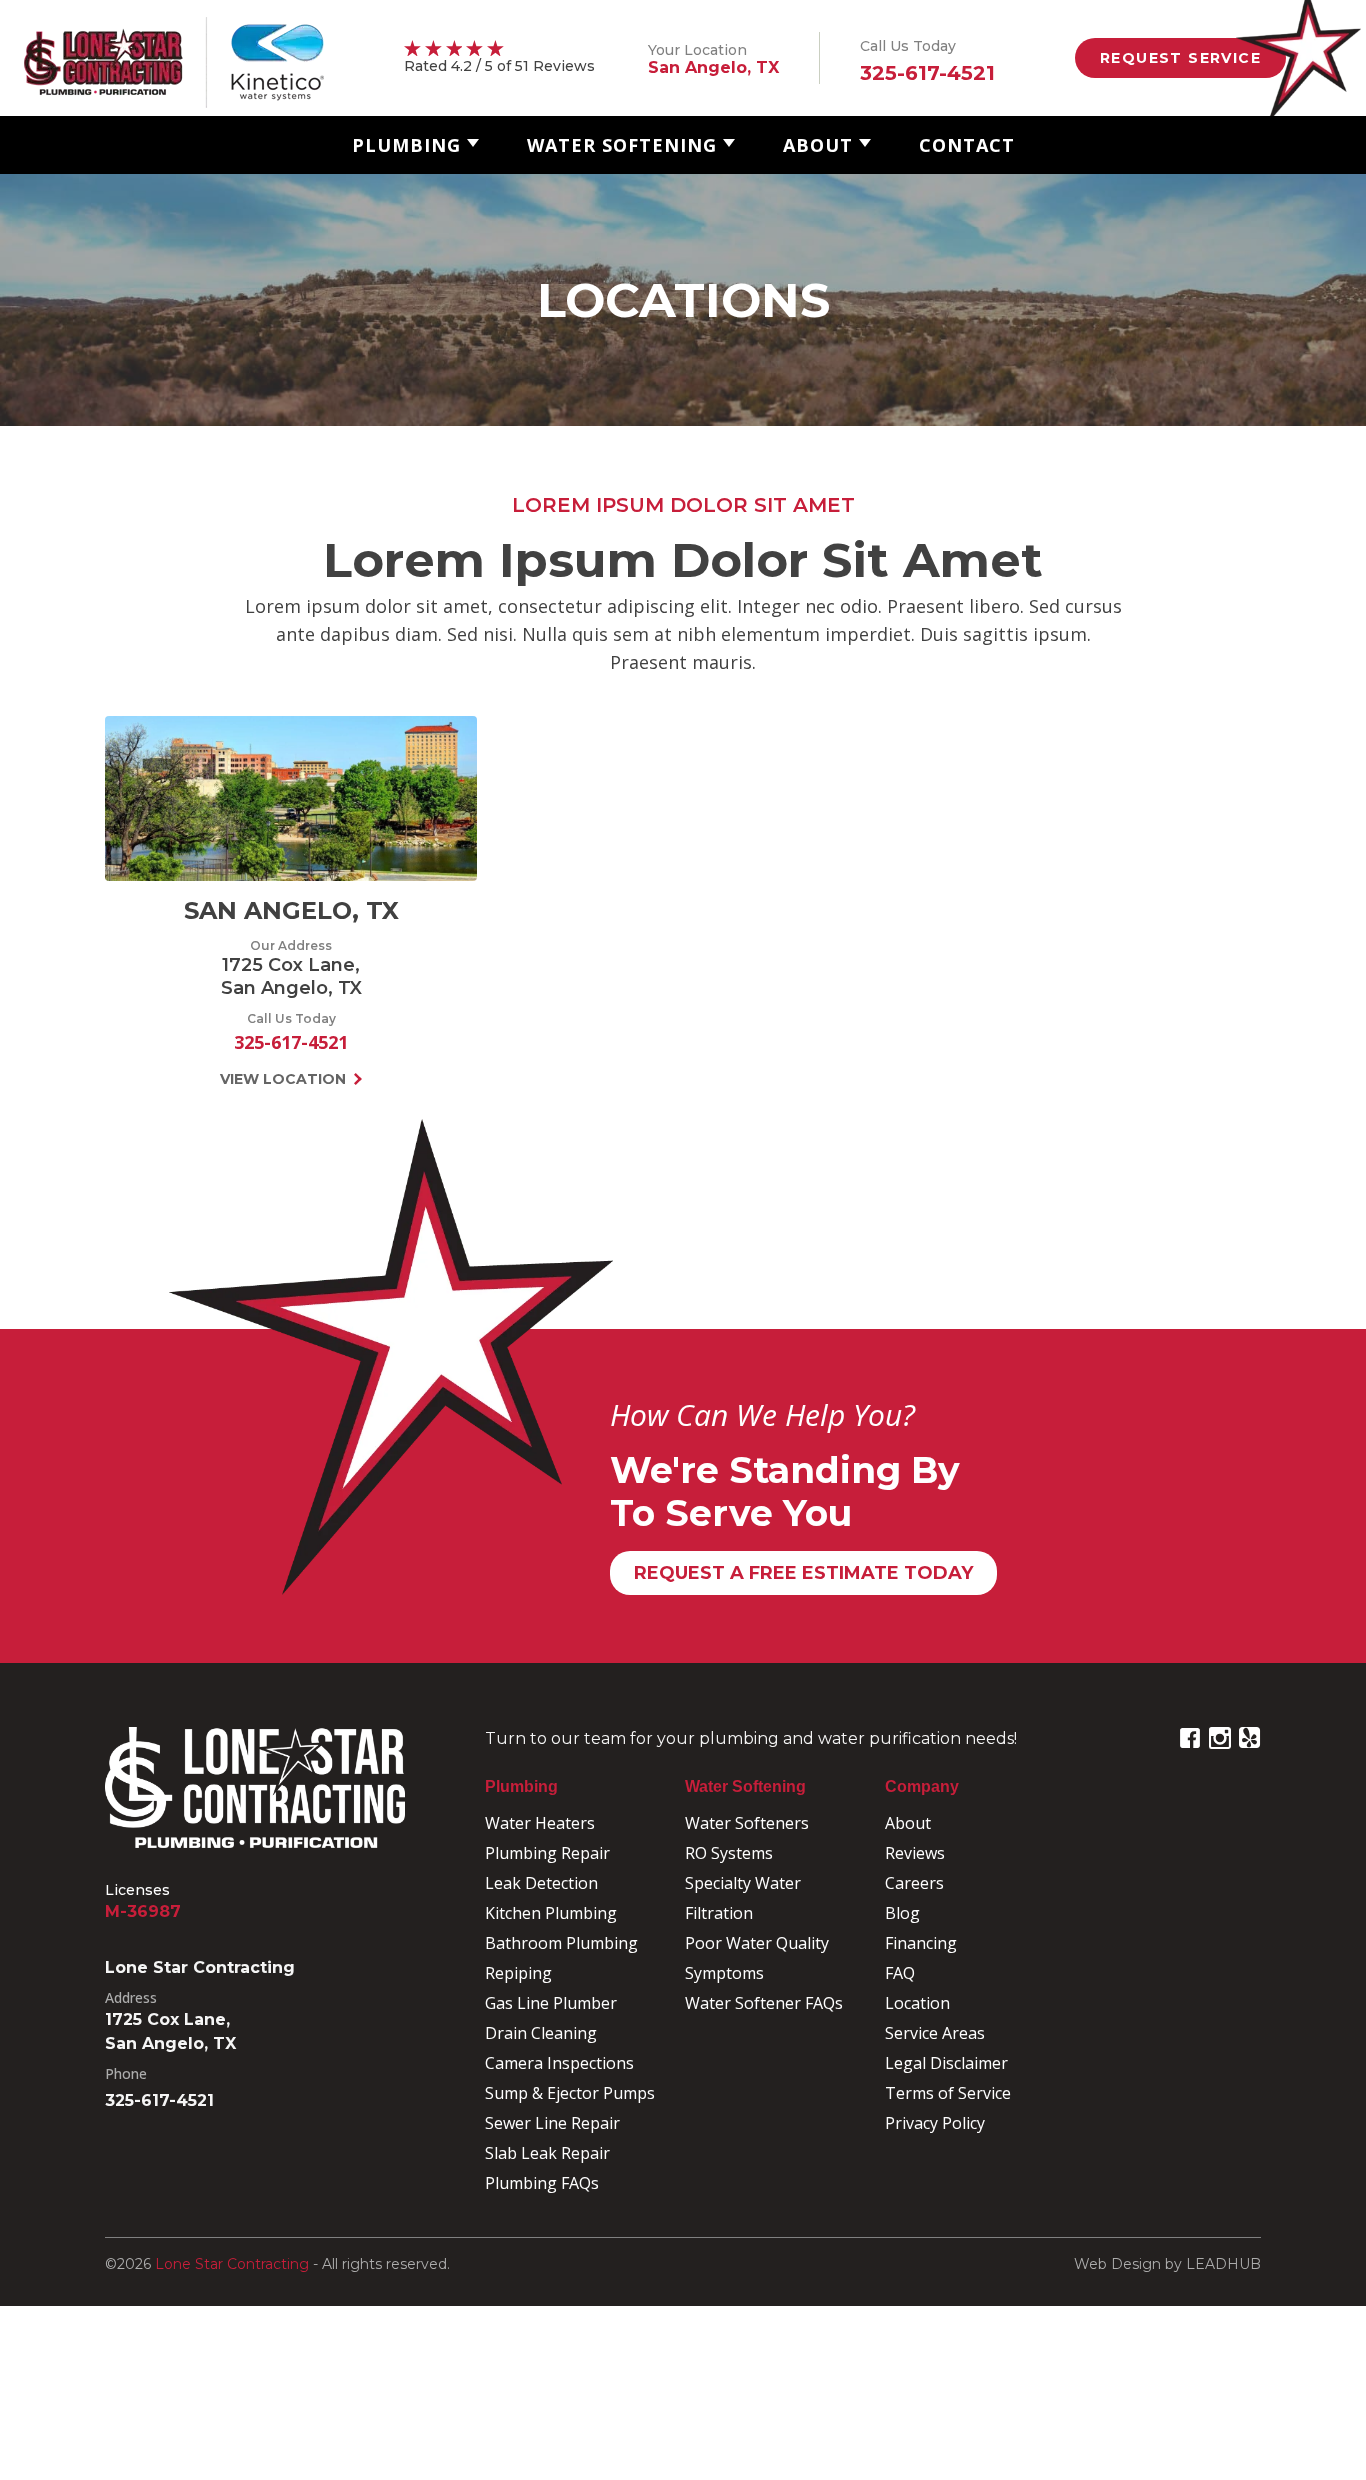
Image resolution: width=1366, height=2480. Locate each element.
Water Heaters (540, 1823)
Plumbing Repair (547, 1853)
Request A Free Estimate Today (803, 1573)
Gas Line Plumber (551, 2003)
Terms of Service (948, 2093)
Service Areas (935, 2033)
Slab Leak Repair (547, 2153)
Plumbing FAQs (542, 2183)
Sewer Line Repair (552, 2123)
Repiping (518, 1973)
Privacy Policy (935, 2123)
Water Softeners (747, 1823)
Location (917, 2003)
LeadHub (1223, 2264)
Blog (902, 1913)
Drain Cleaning (541, 2033)
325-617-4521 (291, 1042)
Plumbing (406, 145)
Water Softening (622, 145)
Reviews (915, 1853)
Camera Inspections (559, 2063)
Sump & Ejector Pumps (570, 2093)
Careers (914, 1883)
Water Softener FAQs (764, 2003)
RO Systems (729, 1853)
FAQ (900, 1973)
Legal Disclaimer (946, 2063)
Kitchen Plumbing (551, 1913)
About (818, 145)
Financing (921, 1943)
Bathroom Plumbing (561, 1943)
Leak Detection (541, 1883)
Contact (967, 145)
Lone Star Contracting (232, 2264)
